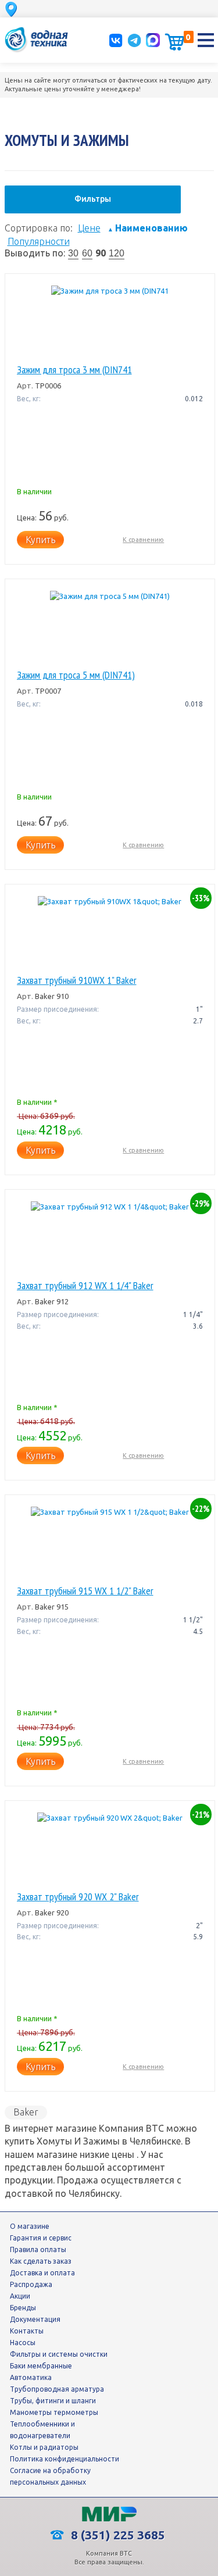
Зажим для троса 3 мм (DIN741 (74, 370)
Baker (26, 2112)
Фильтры (93, 199)
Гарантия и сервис (41, 2238)
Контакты (27, 2331)
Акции (20, 2296)
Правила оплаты (38, 2249)
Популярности (39, 241)
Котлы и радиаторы (44, 2447)
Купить (40, 540)
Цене (89, 228)
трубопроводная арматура (57, 2389)
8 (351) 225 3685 (117, 2535)
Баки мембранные (41, 2366)
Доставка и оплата (42, 2273)
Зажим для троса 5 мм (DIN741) (76, 675)
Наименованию (148, 228)
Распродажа (31, 2284)
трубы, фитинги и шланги (53, 2401)
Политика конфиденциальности (65, 2459)
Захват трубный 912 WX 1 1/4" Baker (85, 1286)
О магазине (30, 2226)
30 (73, 253)
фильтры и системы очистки (59, 2354)
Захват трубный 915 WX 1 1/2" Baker (85, 1591)
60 (87, 253)
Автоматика (31, 2377)
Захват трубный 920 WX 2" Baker (78, 1897)
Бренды (23, 2308)
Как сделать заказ (41, 2261)
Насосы (23, 2343)
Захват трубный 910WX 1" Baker (77, 980)
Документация (35, 2319)
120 (117, 253)
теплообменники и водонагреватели (42, 2430)
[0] (174, 42)
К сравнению (143, 540)
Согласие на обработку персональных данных (50, 2476)
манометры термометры (54, 2412)
